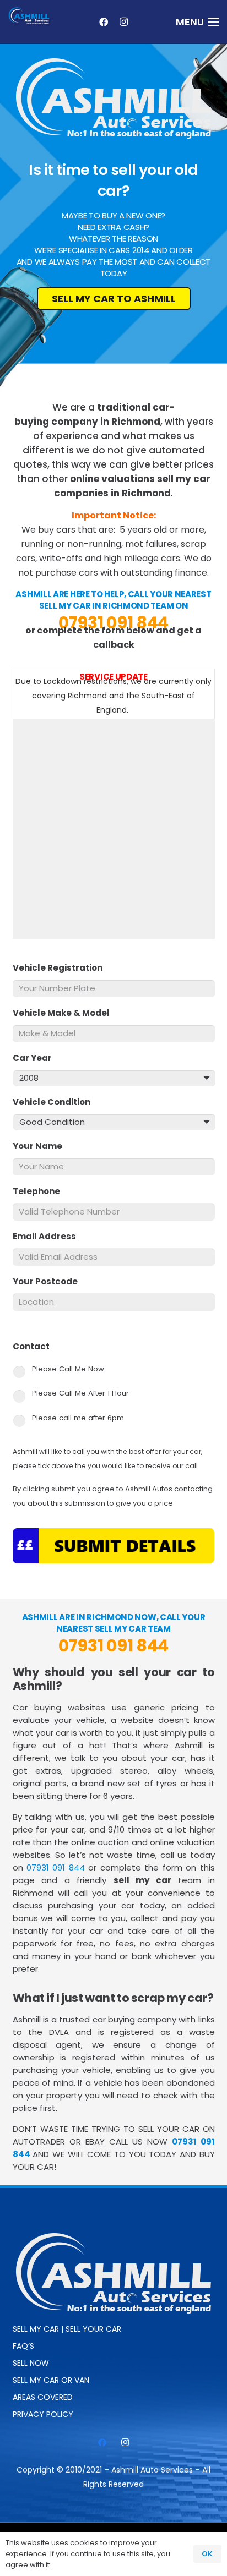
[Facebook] (104, 22)
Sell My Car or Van (51, 2380)
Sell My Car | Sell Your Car (67, 2329)
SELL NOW (31, 2363)
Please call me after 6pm (78, 1418)
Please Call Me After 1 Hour (80, 1393)
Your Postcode (50, 1282)
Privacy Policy (43, 2414)
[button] (198, 22)
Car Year (37, 1058)
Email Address (49, 1237)
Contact (36, 1347)
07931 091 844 (113, 623)
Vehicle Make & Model (66, 1013)
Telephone (41, 1191)
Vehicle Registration (62, 968)
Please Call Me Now (68, 1369)
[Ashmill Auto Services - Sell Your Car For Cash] (30, 17)
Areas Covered (43, 2397)
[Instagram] (123, 22)
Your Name (42, 1146)
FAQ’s (23, 2346)
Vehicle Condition (56, 1102)
